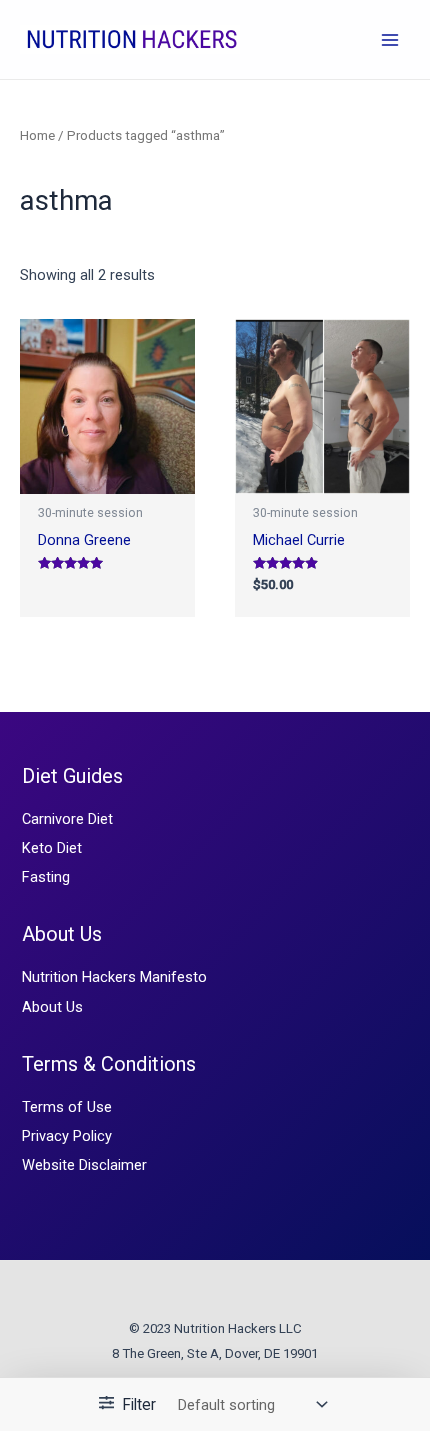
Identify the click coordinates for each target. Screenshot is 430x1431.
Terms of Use (67, 1107)
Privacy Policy (67, 1136)
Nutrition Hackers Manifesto (114, 977)
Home (37, 135)
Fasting (46, 877)
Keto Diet (52, 848)
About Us (52, 1007)
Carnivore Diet (67, 819)
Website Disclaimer (84, 1165)
